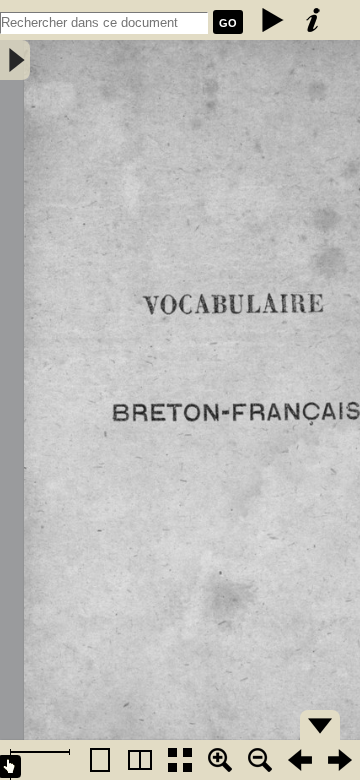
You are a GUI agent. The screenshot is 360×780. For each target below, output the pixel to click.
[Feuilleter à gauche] (300, 760)
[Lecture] (273, 20)
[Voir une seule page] (100, 760)
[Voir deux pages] (140, 760)
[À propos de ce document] (313, 20)
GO (228, 23)
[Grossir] (220, 760)
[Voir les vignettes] (180, 760)
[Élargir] (260, 760)
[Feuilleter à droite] (340, 760)
